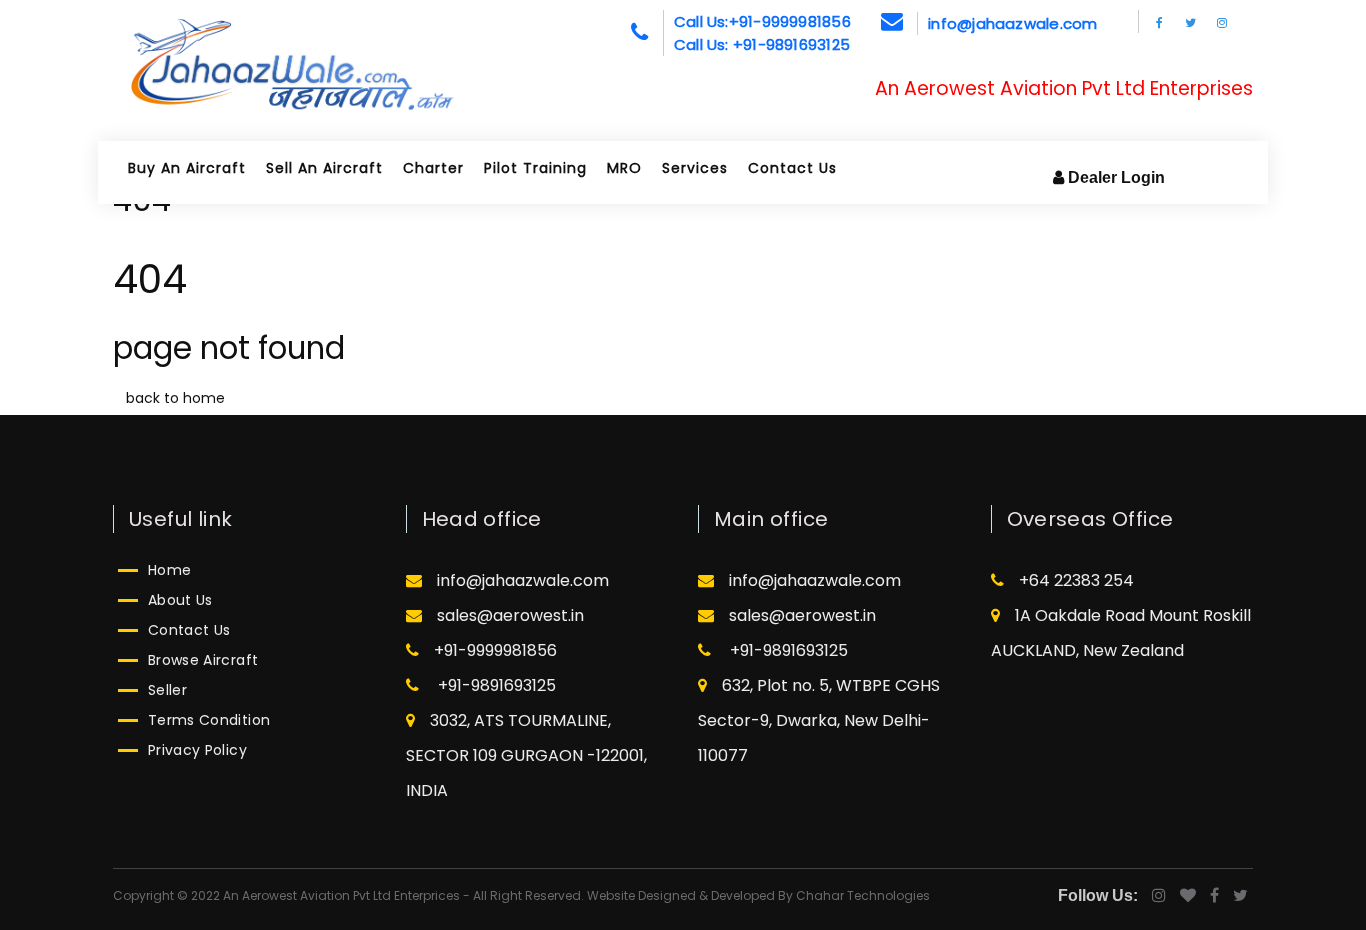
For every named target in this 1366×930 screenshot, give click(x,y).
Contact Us (792, 168)
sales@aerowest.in (510, 615)
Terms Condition (209, 720)
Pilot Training (535, 168)
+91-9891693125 (495, 685)
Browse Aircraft (203, 660)
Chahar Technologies (863, 895)
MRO (624, 168)
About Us (180, 600)
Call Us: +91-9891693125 (762, 44)
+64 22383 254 (1076, 580)
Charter (433, 168)
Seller (167, 690)
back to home (175, 398)
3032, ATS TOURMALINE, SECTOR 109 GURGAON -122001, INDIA (526, 755)
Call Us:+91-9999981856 (762, 21)
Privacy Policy (197, 750)
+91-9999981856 (495, 650)
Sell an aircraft (324, 168)
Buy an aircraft (187, 168)
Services (695, 168)
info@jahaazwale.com (1012, 23)
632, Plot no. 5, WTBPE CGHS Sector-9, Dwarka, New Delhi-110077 (819, 720)
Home (169, 570)
